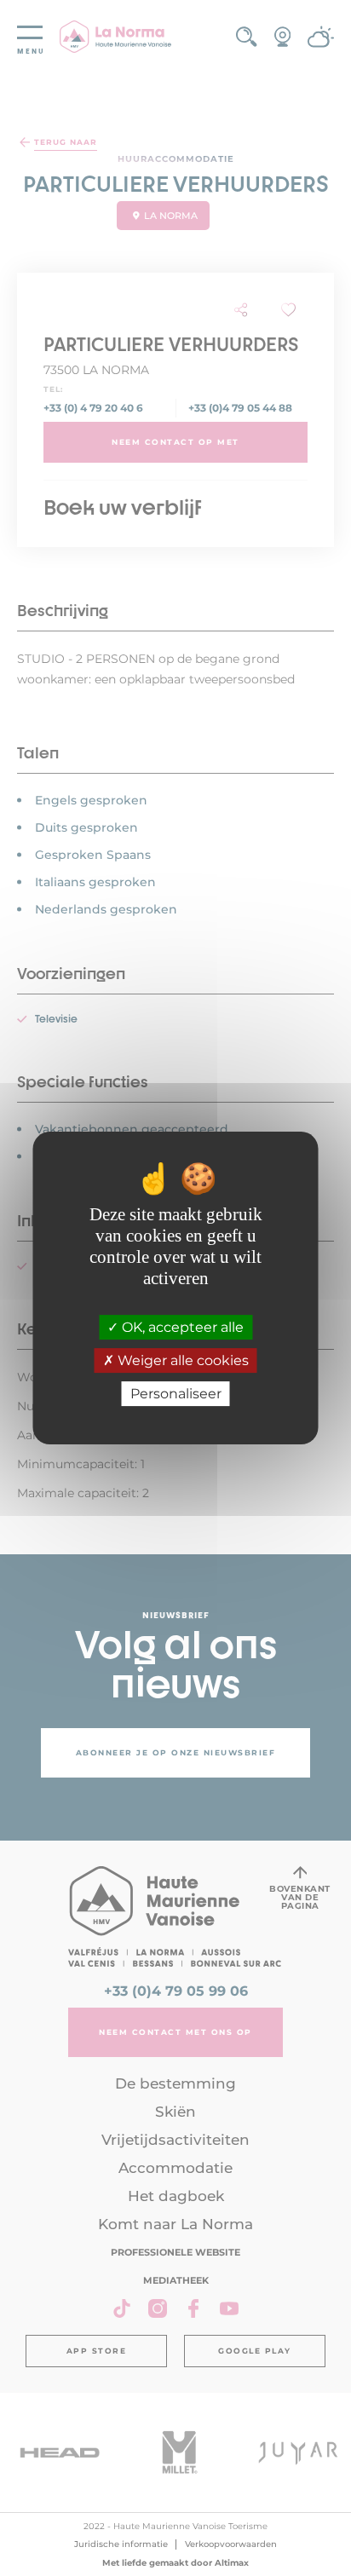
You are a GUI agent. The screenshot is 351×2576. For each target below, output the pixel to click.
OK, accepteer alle (181, 1327)
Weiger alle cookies (181, 1360)
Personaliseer (176, 1394)
